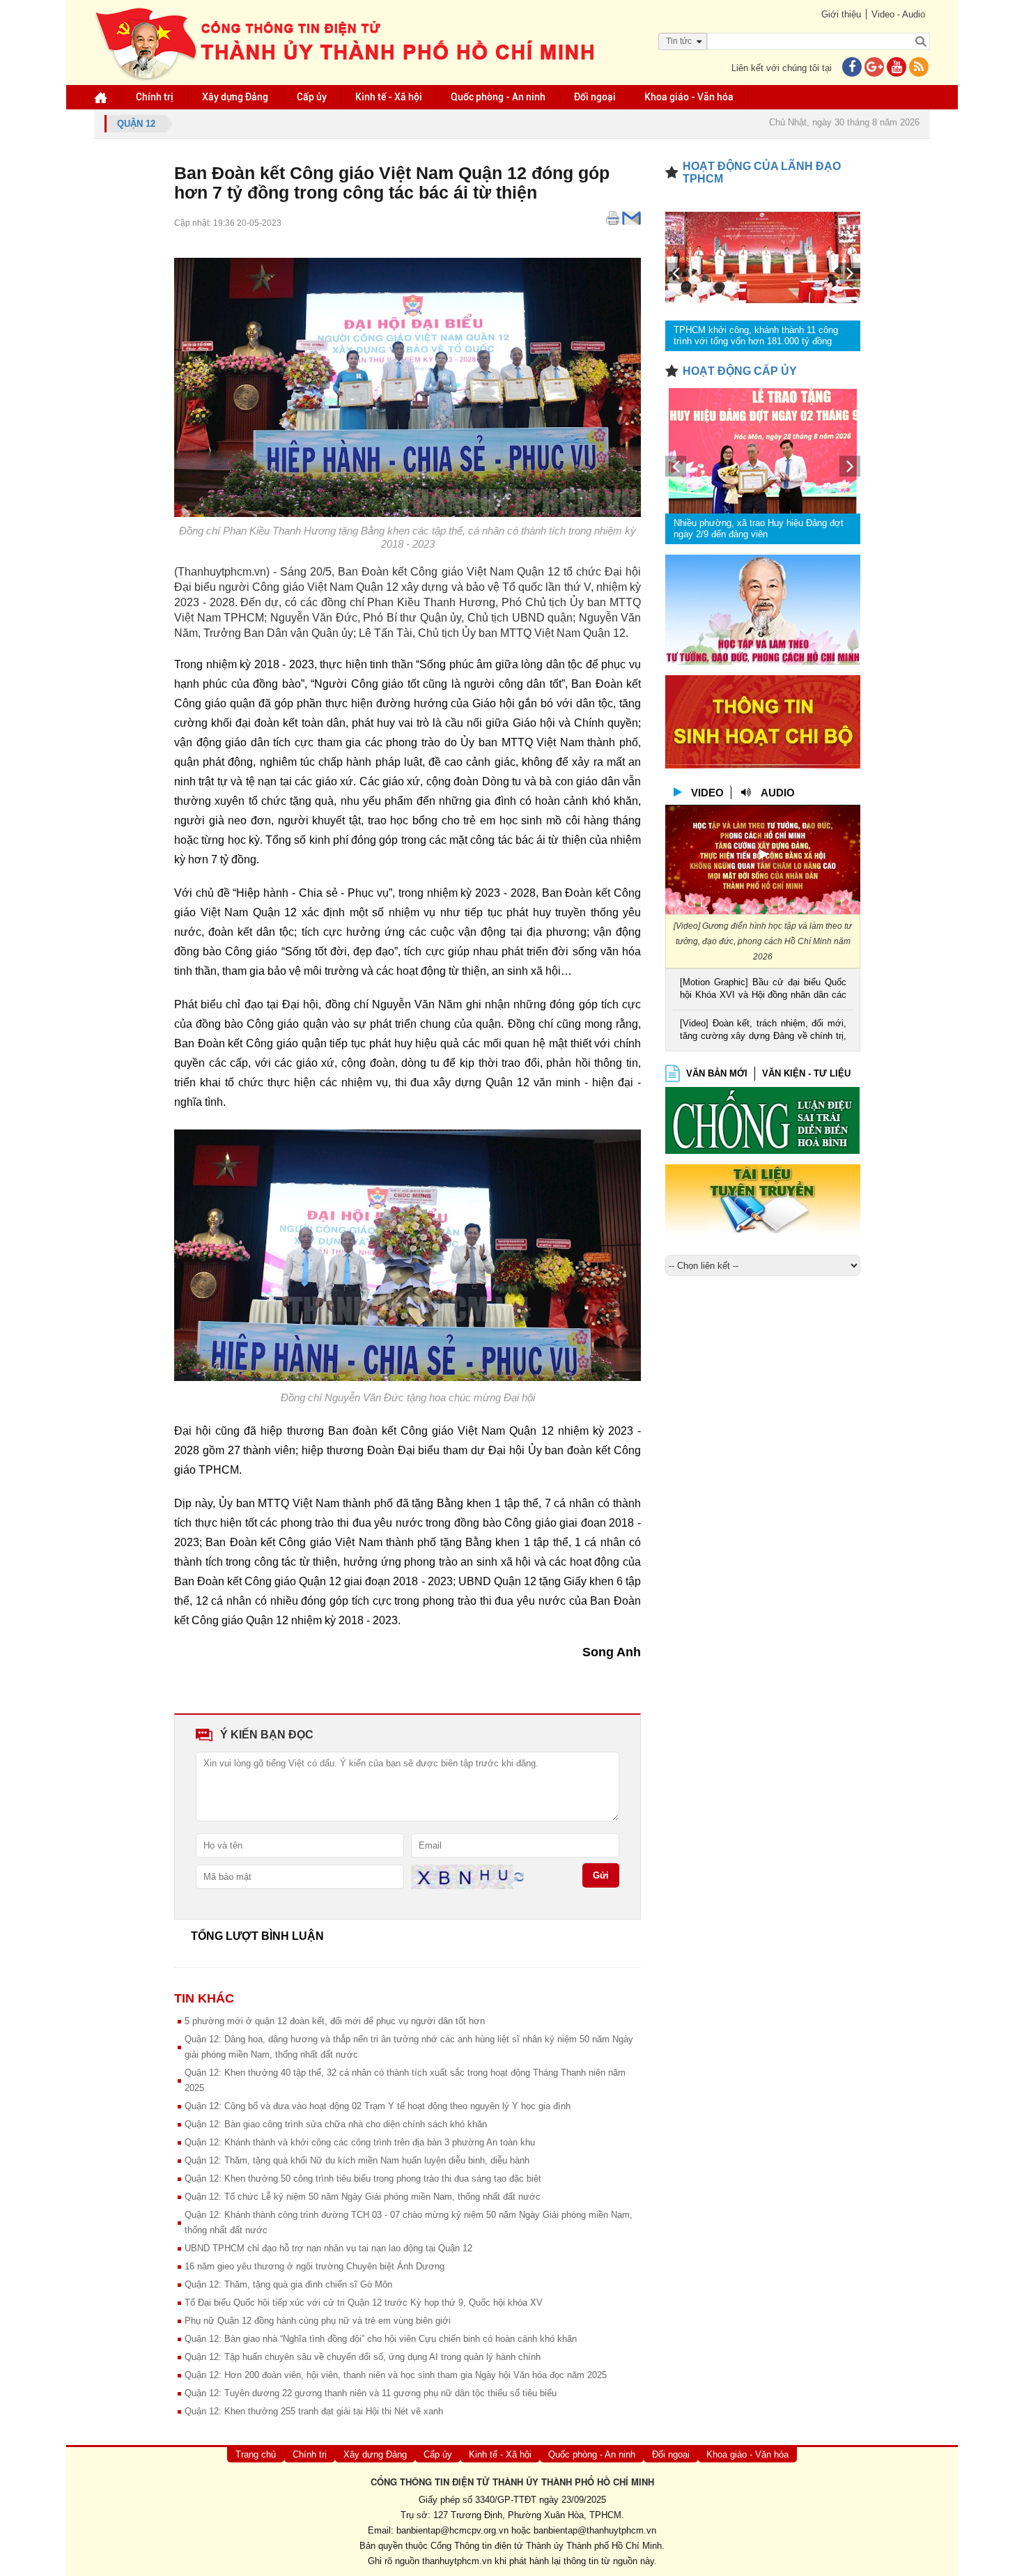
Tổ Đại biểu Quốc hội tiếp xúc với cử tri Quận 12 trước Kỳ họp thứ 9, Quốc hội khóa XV (364, 2303)
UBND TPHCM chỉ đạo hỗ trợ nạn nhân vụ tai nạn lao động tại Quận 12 (328, 2248)
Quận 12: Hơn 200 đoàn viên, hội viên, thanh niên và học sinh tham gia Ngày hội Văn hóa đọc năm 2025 (396, 2375)
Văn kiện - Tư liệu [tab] (806, 1073)
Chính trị (155, 97)
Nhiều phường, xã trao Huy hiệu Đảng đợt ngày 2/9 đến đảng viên (759, 529)
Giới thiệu (841, 14)
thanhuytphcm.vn (457, 2561)
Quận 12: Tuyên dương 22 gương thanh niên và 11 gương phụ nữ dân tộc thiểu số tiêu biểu (371, 2393)
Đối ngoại (595, 97)
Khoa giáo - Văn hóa (689, 97)
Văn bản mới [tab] (717, 1073)
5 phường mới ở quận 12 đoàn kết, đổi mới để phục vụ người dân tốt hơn (335, 2021)
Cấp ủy (312, 97)
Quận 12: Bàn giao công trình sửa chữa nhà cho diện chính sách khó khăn (336, 2124)
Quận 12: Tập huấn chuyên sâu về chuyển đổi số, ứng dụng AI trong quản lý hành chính (363, 2357)
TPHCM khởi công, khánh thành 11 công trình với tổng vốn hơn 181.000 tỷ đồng (756, 336)
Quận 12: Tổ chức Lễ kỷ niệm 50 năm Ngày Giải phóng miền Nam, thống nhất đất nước (363, 2197)
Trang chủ (256, 2454)
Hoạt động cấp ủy (740, 371)
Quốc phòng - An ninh (498, 97)
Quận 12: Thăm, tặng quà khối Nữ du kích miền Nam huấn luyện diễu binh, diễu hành (357, 2160)
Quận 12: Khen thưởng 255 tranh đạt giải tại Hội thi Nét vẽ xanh (314, 2411)
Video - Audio (898, 14)
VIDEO (707, 793)
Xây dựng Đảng (235, 97)
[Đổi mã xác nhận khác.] (519, 1876)
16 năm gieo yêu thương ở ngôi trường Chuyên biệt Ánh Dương (315, 2266)
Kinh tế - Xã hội (389, 97)
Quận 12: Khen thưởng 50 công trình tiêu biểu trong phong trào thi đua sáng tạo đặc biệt (363, 2178)
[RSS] (919, 68)
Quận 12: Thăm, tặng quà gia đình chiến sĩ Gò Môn (288, 2284)
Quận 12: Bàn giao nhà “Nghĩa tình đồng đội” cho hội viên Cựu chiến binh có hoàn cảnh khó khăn (381, 2339)
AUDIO (778, 793)
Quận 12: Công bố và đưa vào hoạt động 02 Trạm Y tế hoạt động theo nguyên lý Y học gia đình (378, 2106)
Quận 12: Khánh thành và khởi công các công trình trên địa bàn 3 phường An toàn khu (360, 2142)
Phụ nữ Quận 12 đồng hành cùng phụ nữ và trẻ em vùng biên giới (318, 2321)
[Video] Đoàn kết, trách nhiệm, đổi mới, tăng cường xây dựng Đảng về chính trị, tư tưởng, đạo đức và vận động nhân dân (763, 1031)
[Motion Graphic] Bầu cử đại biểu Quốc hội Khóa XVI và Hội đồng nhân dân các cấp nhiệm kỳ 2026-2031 (763, 990)
